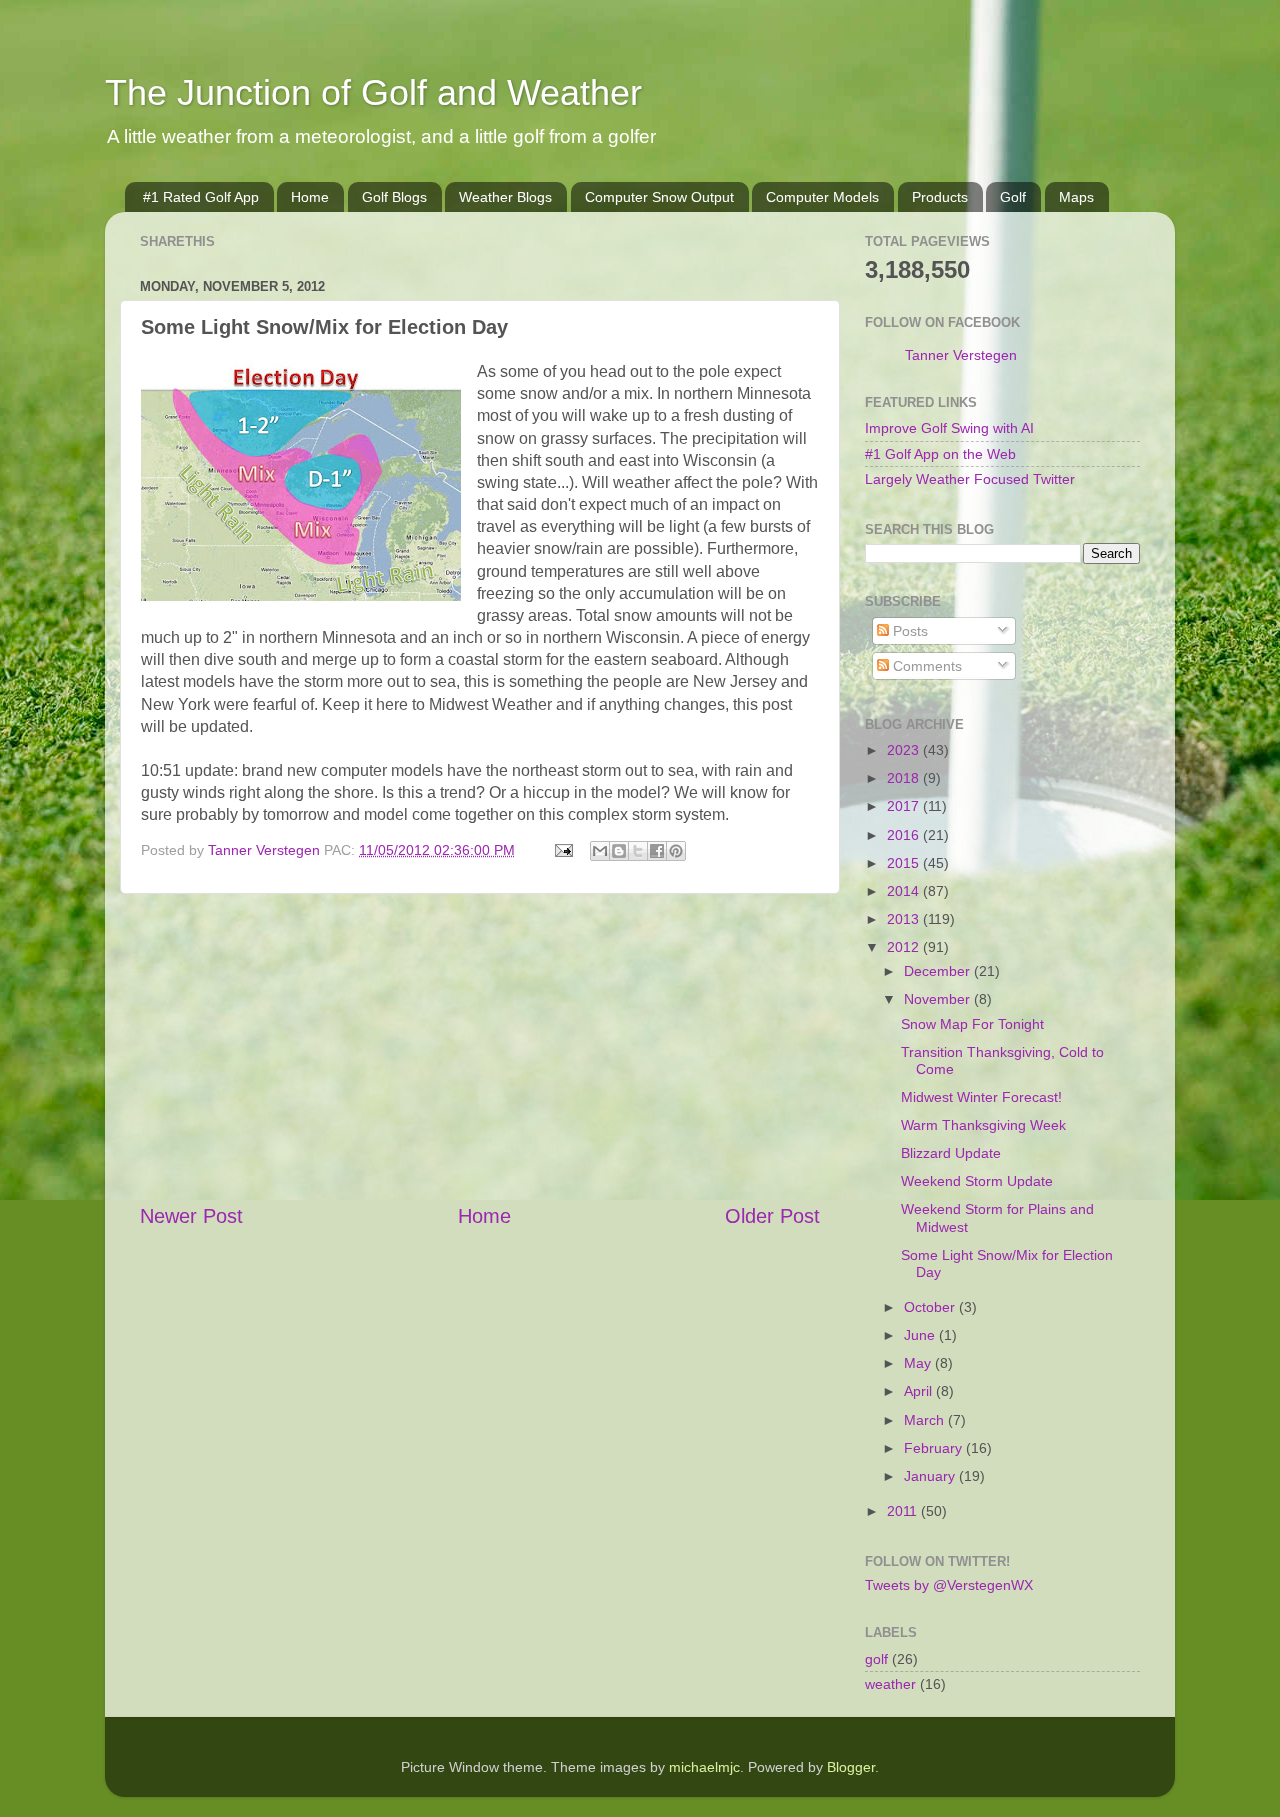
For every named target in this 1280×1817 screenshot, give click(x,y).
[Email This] (600, 851)
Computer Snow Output (659, 197)
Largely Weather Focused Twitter (970, 479)
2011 (904, 1511)
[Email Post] (562, 850)
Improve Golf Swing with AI (949, 428)
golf (876, 1659)
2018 (905, 778)
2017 (905, 806)
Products (940, 197)
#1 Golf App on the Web (940, 454)
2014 (905, 891)
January (931, 1476)
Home (310, 197)
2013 (905, 919)
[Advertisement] (480, 1048)
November (939, 999)
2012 (905, 947)
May (919, 1363)
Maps (1076, 197)
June (921, 1335)
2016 (905, 835)
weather (890, 1684)
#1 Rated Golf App (201, 197)
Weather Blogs (505, 197)
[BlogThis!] (619, 851)
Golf (1013, 197)
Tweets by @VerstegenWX (949, 1585)
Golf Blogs (394, 197)
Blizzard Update (951, 1153)
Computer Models (822, 197)
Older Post (772, 1216)
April (920, 1391)
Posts (908, 631)
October (931, 1307)
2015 (905, 863)
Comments (925, 666)
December (939, 971)
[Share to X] (638, 851)
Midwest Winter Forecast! (981, 1097)
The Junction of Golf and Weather (373, 92)
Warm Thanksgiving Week (983, 1125)
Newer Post (191, 1216)
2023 (905, 750)
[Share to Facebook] (657, 851)
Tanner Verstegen (961, 355)
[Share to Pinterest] (676, 851)
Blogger (851, 1767)
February (935, 1448)
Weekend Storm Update (977, 1181)
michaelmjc (704, 1767)
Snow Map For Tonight (972, 1024)
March (926, 1420)
